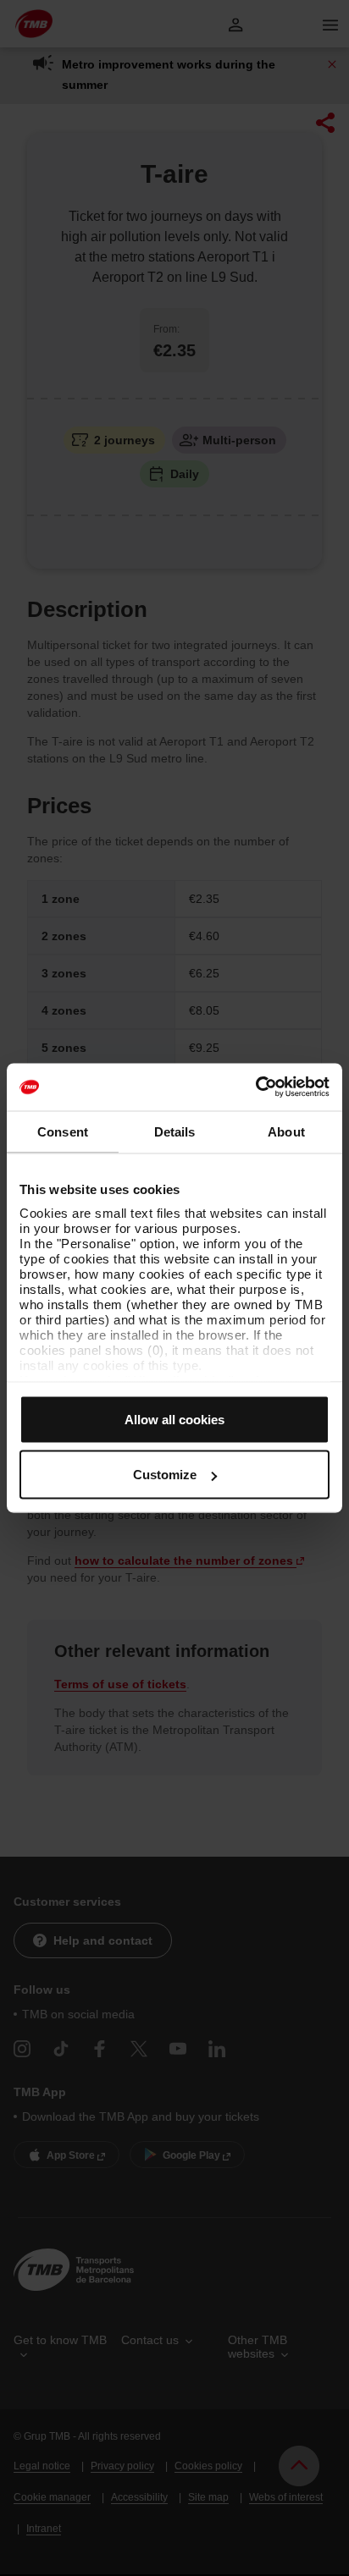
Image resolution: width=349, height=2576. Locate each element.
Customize (165, 1475)
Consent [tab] (63, 1131)
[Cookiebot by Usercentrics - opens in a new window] (255, 1087)
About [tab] (286, 1131)
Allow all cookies (174, 1419)
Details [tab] (175, 1131)
